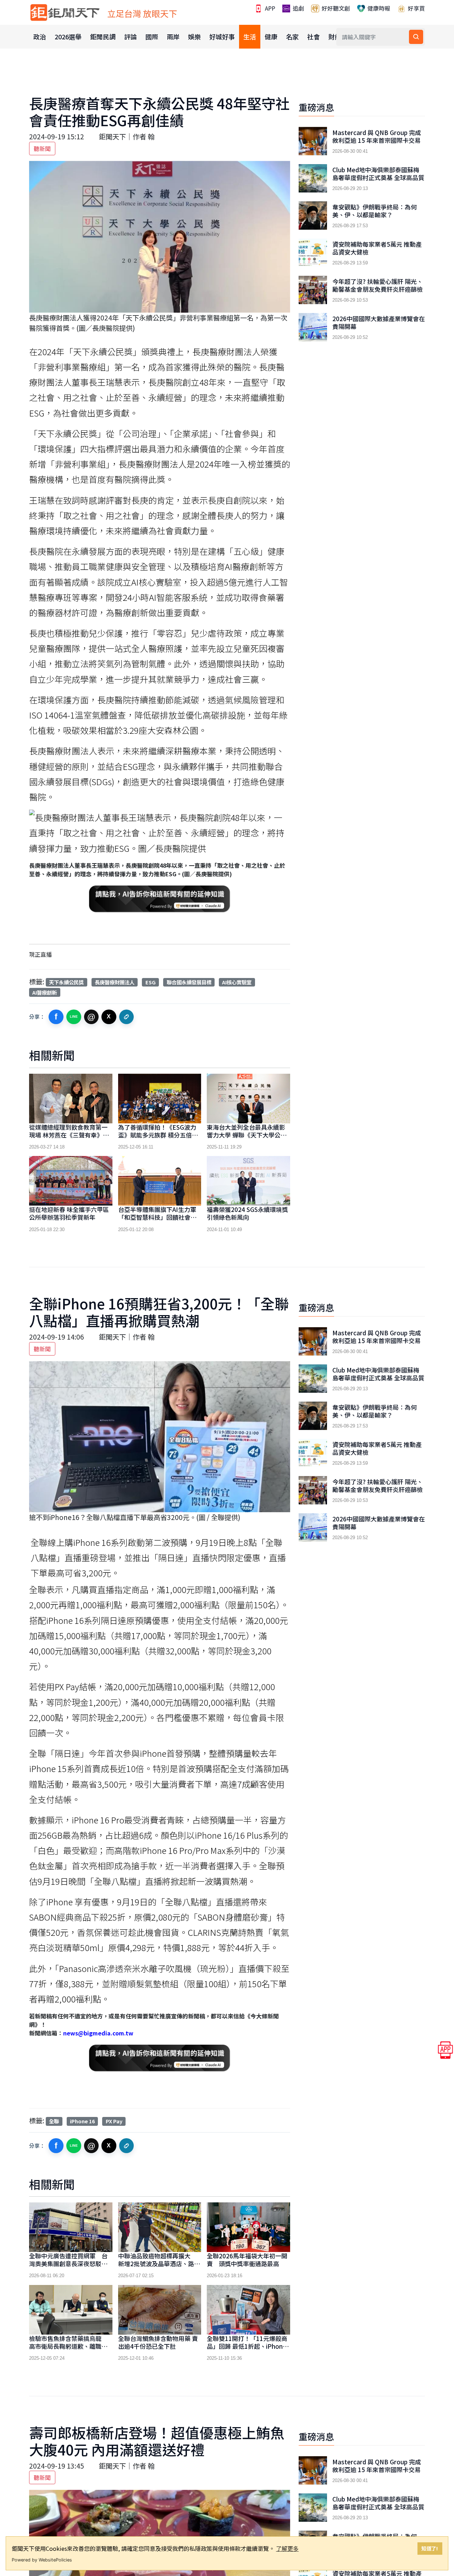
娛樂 (194, 37)
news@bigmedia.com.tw (98, 2033)
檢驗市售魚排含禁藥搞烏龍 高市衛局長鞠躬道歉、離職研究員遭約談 (68, 2346)
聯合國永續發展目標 (189, 982)
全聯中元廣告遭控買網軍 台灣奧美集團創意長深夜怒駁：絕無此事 (68, 2264)
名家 (292, 37)
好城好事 (222, 37)
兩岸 (173, 37)
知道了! (430, 2548)
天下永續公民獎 (66, 982)
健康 (271, 37)
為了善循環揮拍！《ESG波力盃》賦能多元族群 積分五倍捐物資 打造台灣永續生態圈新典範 (158, 1139)
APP (269, 8)
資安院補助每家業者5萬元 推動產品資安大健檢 (377, 248)
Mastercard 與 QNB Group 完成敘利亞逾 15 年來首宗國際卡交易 (377, 136)
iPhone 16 (82, 2121)
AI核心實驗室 (237, 982)
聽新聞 (42, 149)
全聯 (54, 2121)
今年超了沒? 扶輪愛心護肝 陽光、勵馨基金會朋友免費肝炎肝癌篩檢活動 (378, 289)
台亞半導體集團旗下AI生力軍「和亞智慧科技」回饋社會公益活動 (157, 1217)
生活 (250, 37)
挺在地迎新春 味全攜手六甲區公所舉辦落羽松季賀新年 (69, 1213)
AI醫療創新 (45, 992)
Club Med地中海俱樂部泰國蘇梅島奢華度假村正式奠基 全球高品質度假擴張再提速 (378, 178)
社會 (314, 37)
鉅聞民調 (103, 37)
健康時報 (378, 8)
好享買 (416, 8)
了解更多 (287, 2548)
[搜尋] (416, 37)
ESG (151, 982)
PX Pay (114, 2121)
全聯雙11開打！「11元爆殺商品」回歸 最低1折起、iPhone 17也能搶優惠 (247, 2346)
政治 (40, 37)
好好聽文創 (335, 8)
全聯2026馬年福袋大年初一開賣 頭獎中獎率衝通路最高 (247, 2260)
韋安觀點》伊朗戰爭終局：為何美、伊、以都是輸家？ (375, 211)
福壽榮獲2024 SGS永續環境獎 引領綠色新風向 (247, 1213)
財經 (335, 37)
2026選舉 (68, 37)
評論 (131, 37)
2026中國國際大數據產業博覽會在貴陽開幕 (379, 323)
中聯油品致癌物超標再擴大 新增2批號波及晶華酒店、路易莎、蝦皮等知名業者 (159, 2264)
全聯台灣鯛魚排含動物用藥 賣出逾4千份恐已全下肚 (158, 2342)
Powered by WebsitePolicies (42, 2560)
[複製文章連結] (127, 1017)
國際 (152, 37)
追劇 (298, 8)
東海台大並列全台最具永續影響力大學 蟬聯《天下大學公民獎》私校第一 (247, 1135)
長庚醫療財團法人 (115, 982)
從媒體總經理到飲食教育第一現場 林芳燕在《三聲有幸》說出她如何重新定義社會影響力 (69, 1135)
